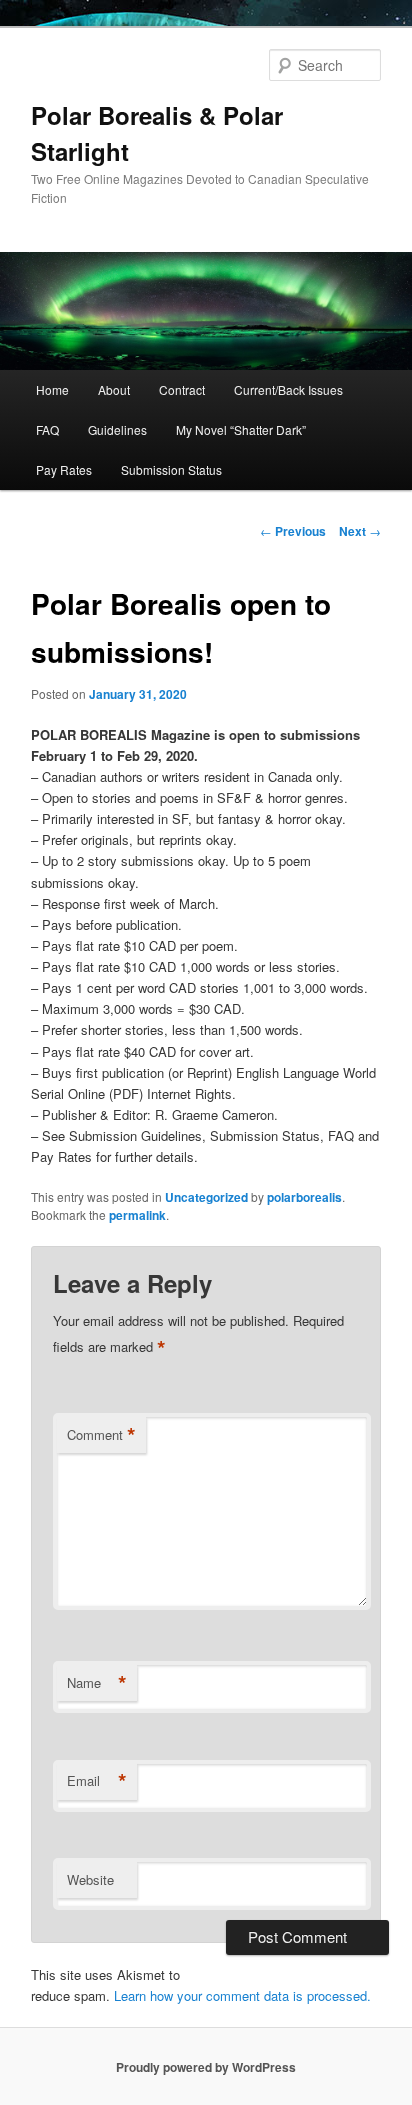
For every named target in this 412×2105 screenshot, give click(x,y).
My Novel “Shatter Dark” (241, 429)
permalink (137, 1215)
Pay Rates (64, 469)
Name (97, 1683)
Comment (101, 1435)
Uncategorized (206, 1197)
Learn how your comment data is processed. (242, 1995)
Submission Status (171, 469)
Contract (182, 389)
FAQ (47, 429)
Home (52, 389)
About (114, 389)
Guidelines (117, 429)
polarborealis (304, 1197)
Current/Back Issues (288, 389)
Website (90, 1879)
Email (97, 1781)
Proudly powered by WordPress (206, 2067)
